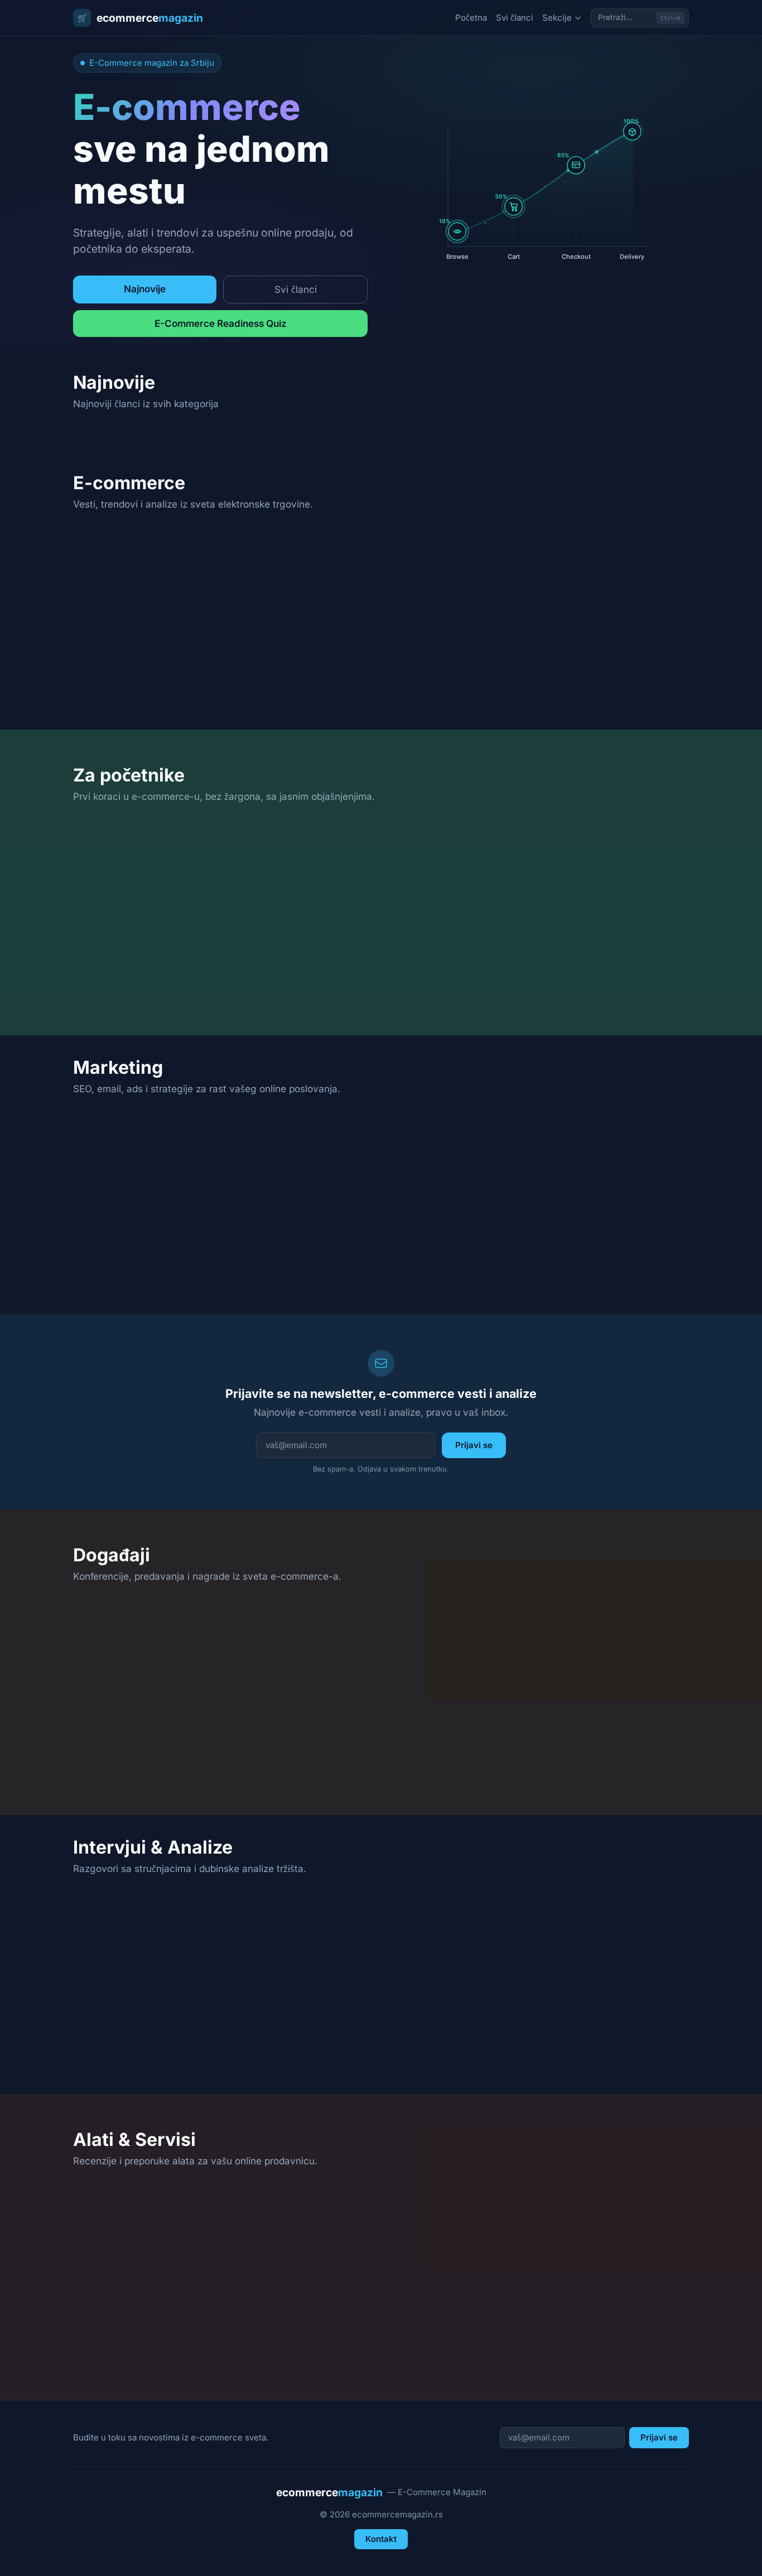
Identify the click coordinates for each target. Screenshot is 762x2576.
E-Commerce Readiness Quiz (221, 323)
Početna (471, 18)
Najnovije (145, 289)
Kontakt (381, 2539)
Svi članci (515, 18)
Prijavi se (474, 1445)
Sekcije (557, 18)
